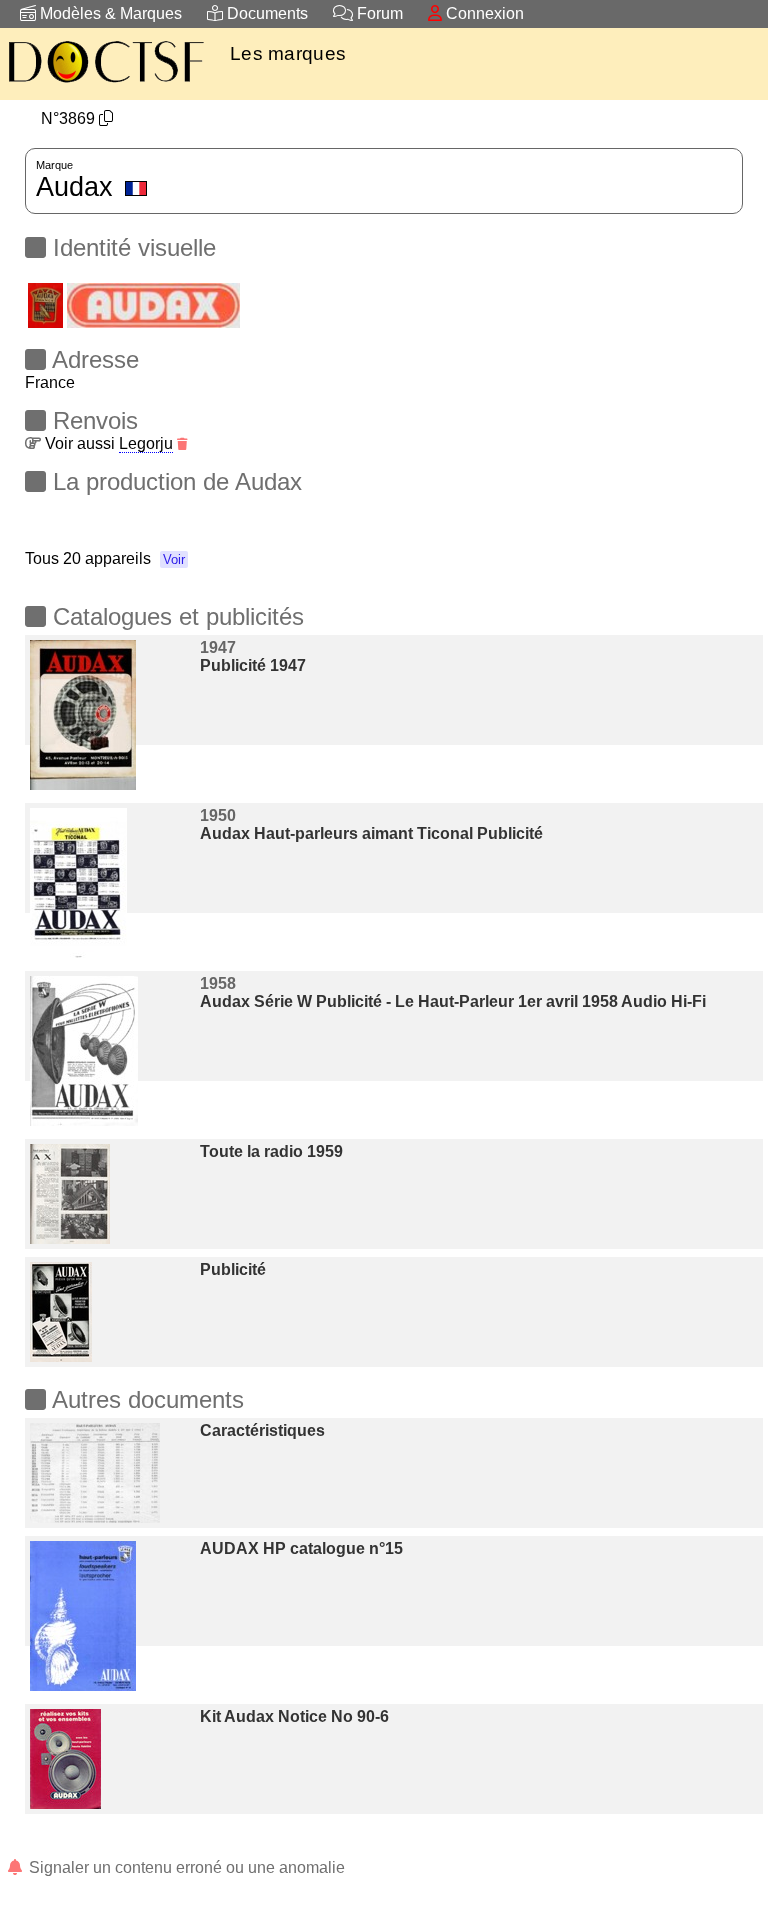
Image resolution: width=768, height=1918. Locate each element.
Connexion (483, 13)
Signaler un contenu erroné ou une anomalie (185, 1867)
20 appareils (124, 558)
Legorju (146, 443)
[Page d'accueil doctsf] (105, 85)
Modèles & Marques (109, 13)
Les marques (288, 53)
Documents (265, 13)
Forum (378, 13)
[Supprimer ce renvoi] (182, 443)
